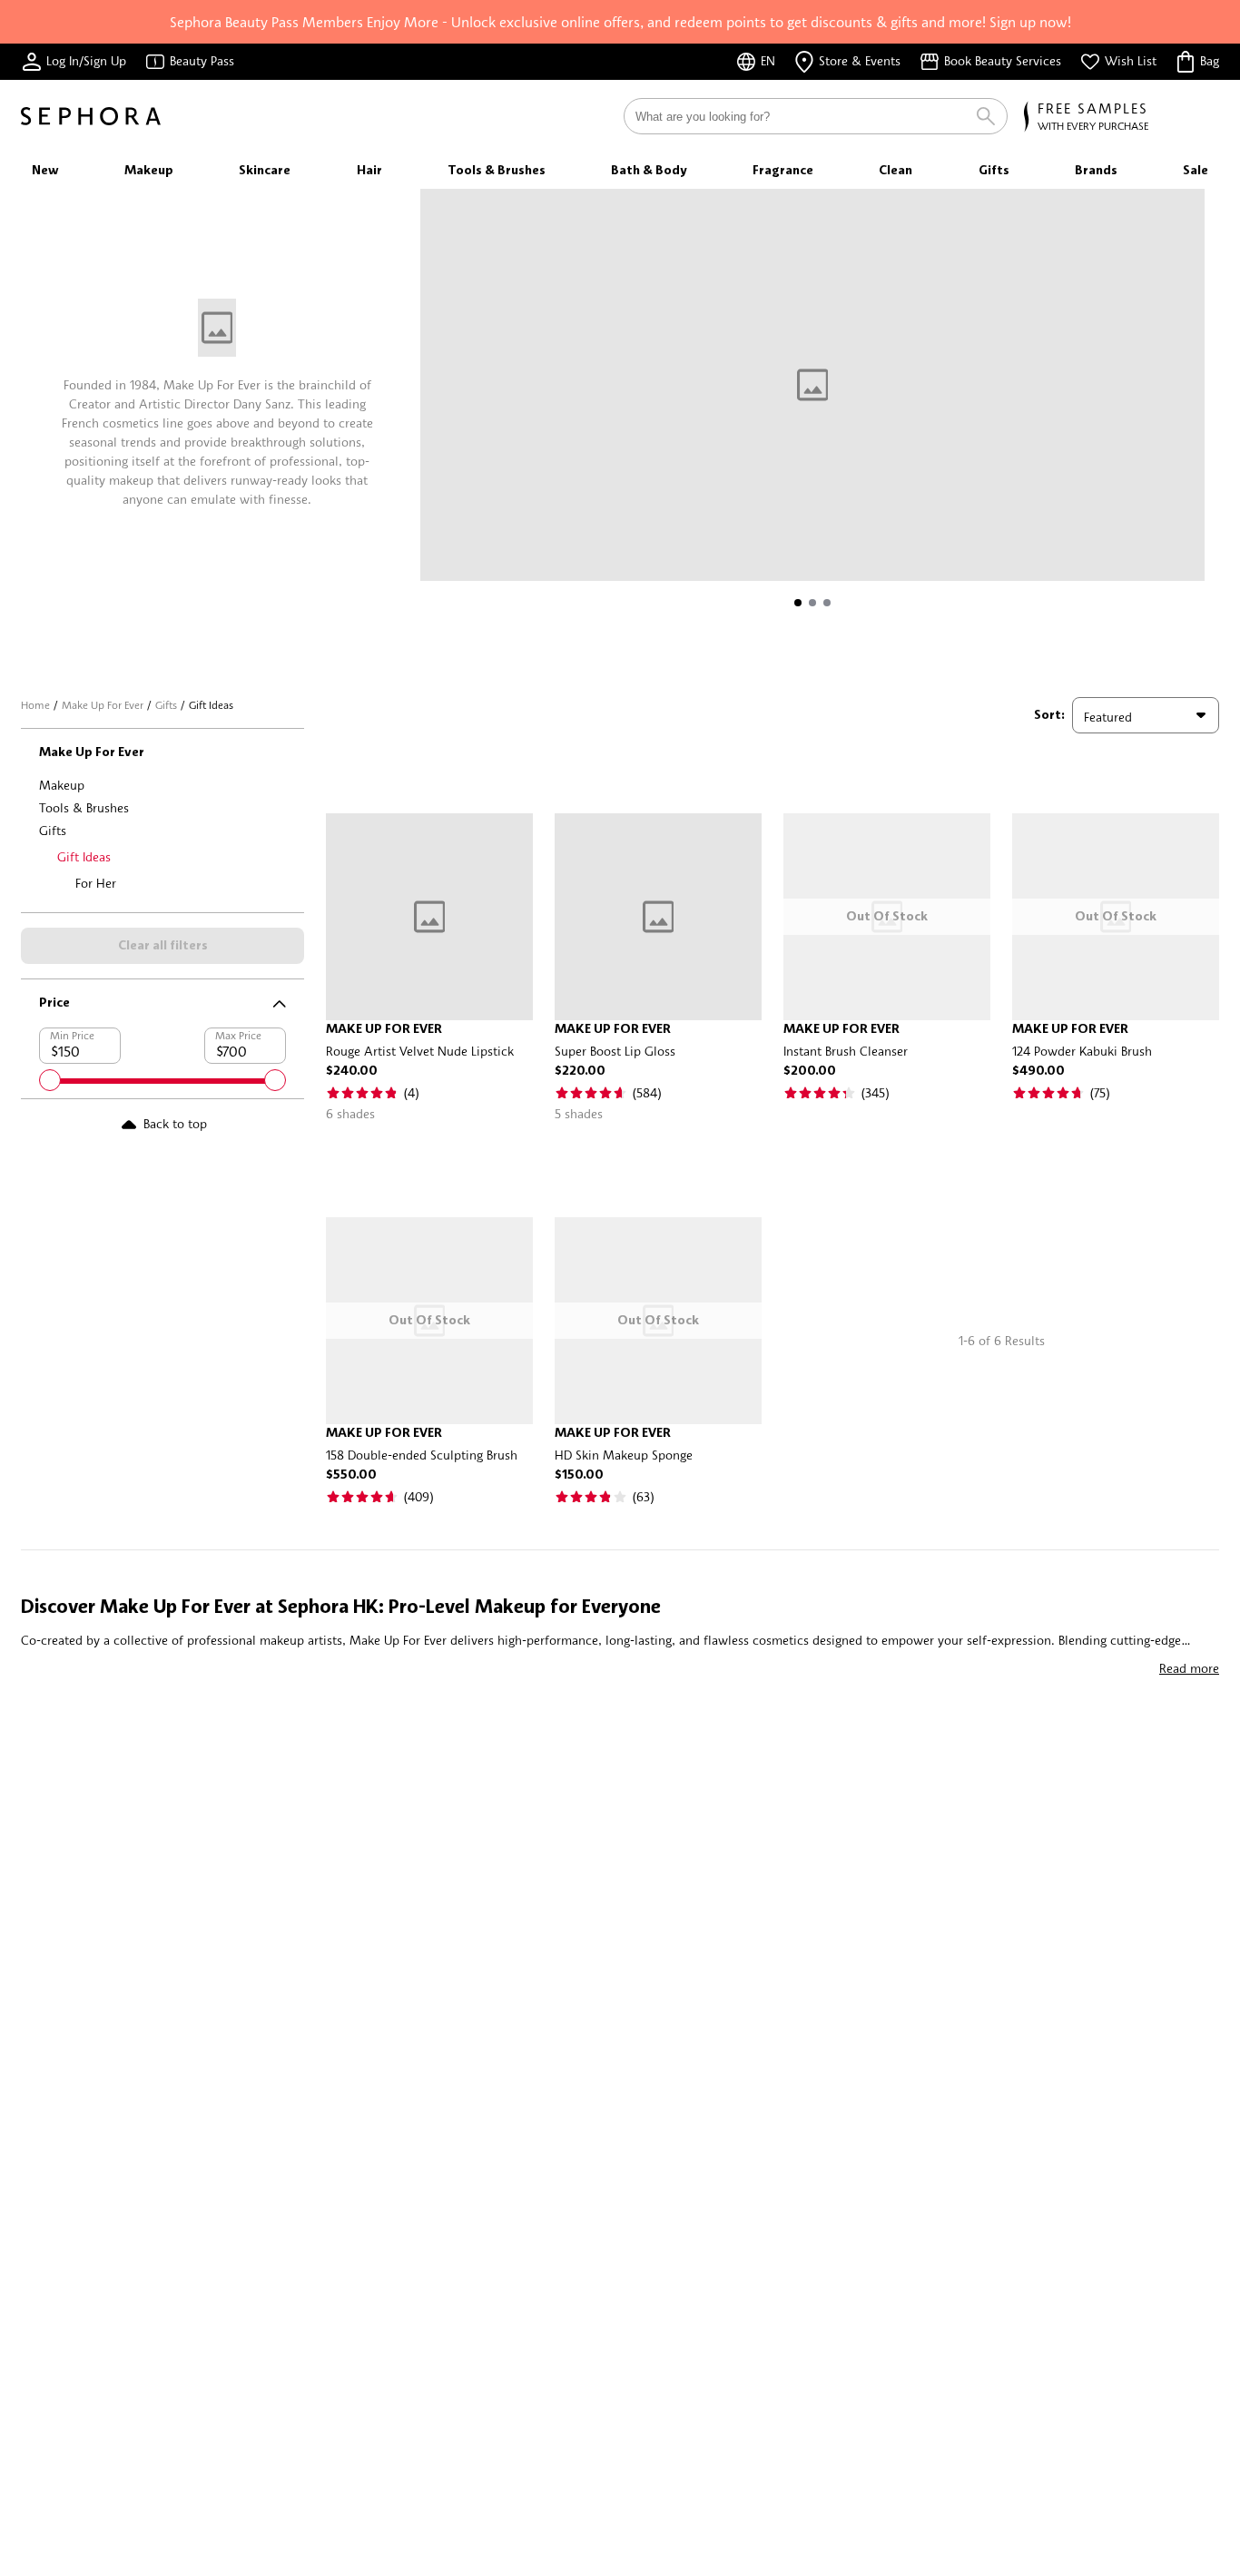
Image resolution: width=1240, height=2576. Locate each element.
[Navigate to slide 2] (812, 603)
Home (35, 705)
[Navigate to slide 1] (798, 603)
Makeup (62, 785)
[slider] (50, 1080)
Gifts (166, 705)
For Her (96, 883)
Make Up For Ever (103, 705)
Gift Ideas (84, 856)
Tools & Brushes (84, 807)
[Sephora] (91, 116)
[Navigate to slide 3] (827, 603)
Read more (1189, 1668)
